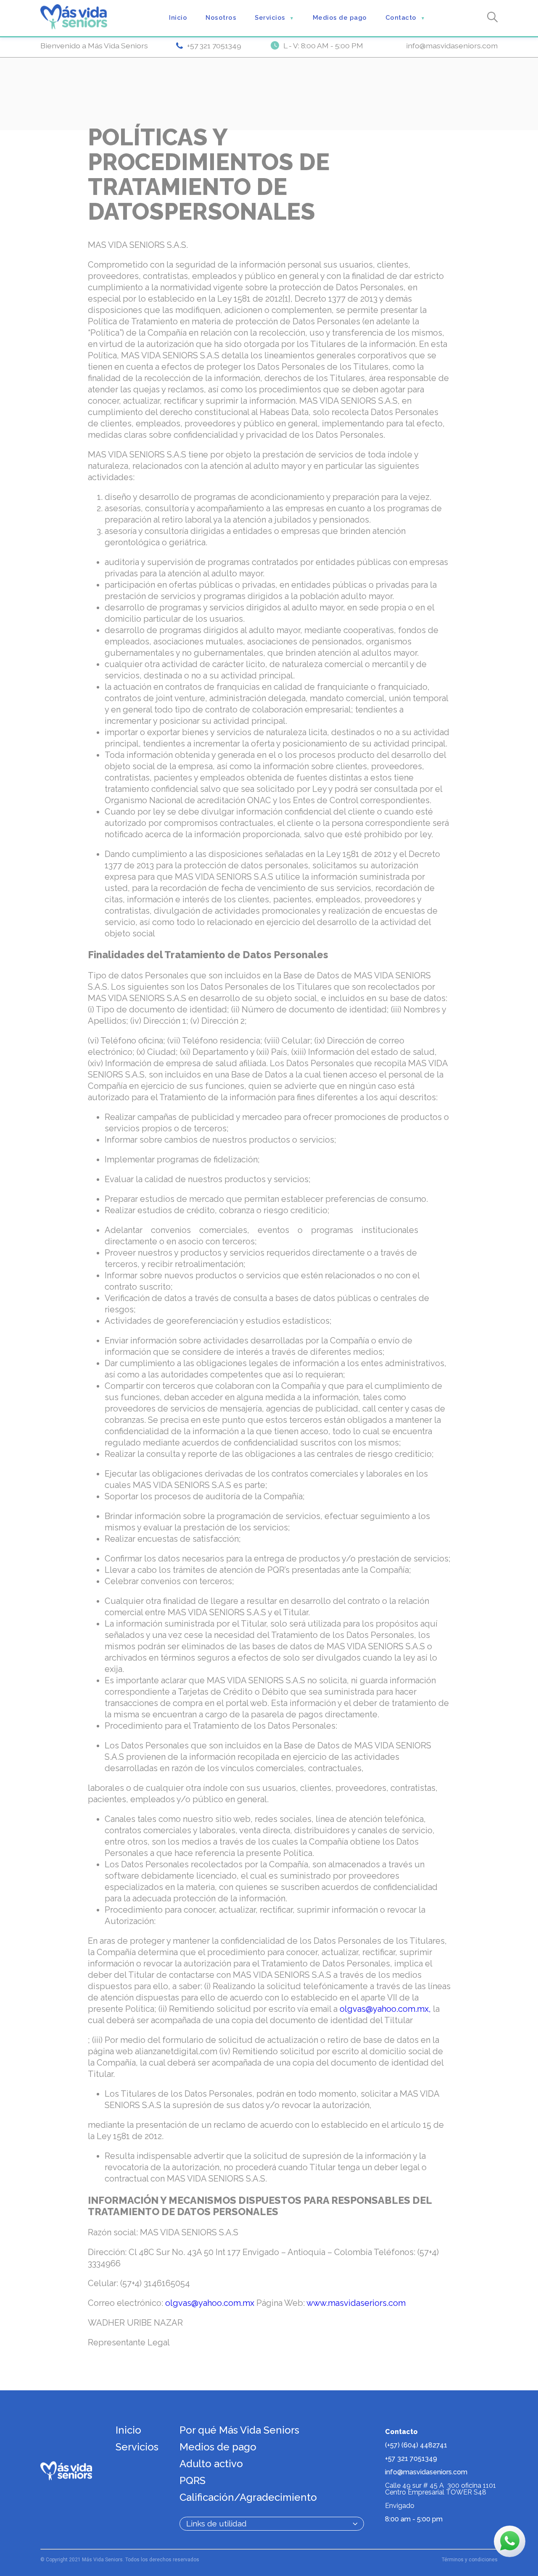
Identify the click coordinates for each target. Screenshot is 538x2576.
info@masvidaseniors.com (452, 46)
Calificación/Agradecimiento (248, 2497)
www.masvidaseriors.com (356, 2303)
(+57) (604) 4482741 (416, 2445)
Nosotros (221, 18)
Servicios (274, 18)
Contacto (405, 18)
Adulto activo (211, 2464)
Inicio (178, 18)
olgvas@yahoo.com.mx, (386, 2009)
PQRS (193, 2480)
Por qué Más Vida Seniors (239, 2430)
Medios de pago (340, 18)
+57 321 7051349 (214, 46)
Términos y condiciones (470, 2560)
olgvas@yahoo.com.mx (210, 2303)
